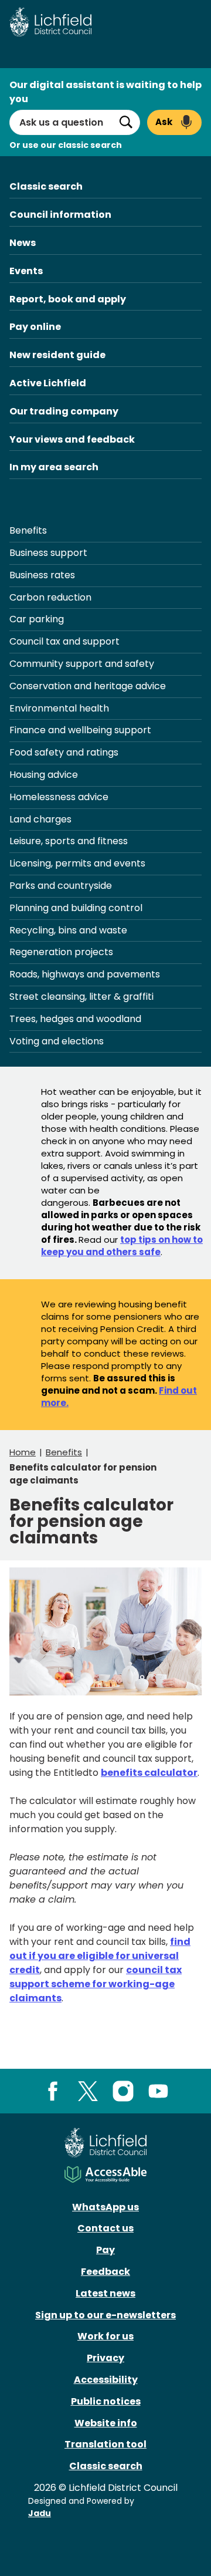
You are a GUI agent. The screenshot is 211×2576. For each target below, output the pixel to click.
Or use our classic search (66, 145)
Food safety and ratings (64, 752)
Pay (105, 2250)
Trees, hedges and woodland (75, 1019)
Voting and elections (57, 1041)
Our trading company (64, 411)
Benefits (28, 530)
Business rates (42, 575)
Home (23, 1452)
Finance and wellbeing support (80, 730)
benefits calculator (149, 1773)
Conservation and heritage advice (88, 686)
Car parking (37, 619)
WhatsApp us (105, 2207)
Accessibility (106, 2380)
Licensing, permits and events (77, 863)
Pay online (35, 327)
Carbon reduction (50, 597)
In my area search (54, 467)
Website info (106, 2423)
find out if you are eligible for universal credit (100, 1956)
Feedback (105, 2272)
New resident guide (57, 355)
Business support (48, 553)
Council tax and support (64, 641)
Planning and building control (76, 908)
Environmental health (59, 708)
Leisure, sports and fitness (69, 841)
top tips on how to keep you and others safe (122, 1246)
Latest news (105, 2293)
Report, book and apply (68, 299)
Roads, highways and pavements (85, 974)
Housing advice (44, 775)
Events (26, 271)
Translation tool (105, 2444)
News (23, 243)
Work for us (105, 2336)
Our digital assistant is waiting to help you (105, 92)
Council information (60, 215)
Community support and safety (82, 664)
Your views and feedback (72, 439)
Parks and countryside (61, 886)
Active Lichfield (48, 383)
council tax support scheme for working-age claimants (96, 1984)
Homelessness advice (59, 797)
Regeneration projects (61, 952)
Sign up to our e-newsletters (105, 2315)
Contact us (105, 2228)
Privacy (105, 2358)
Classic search (46, 186)
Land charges (40, 819)
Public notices (106, 2401)
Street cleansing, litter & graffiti (81, 997)
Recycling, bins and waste (68, 930)
